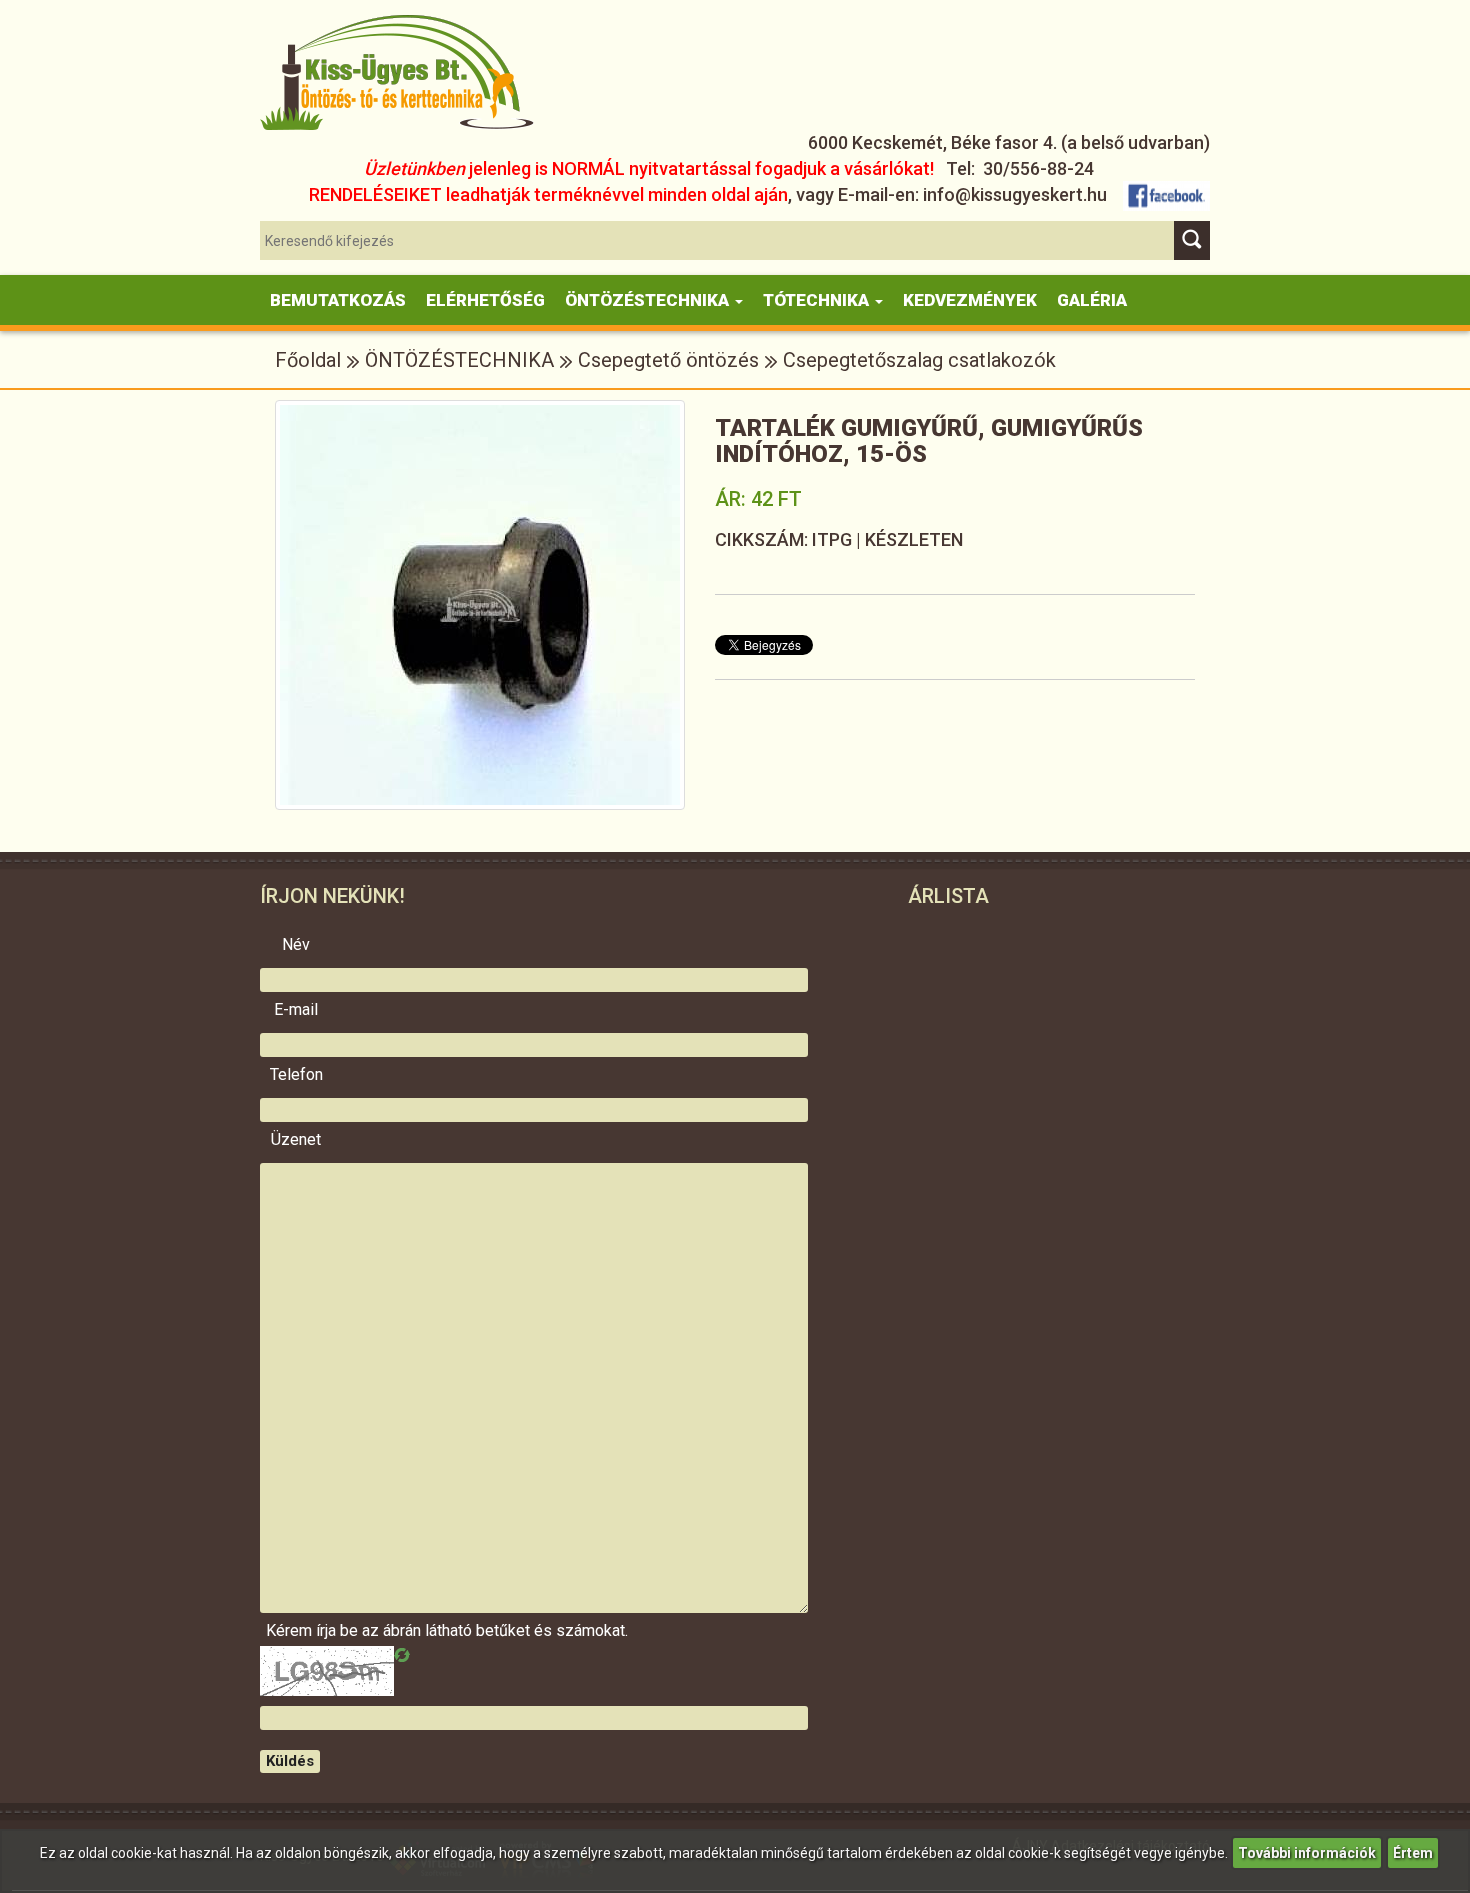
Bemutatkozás (338, 300)
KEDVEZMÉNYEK (970, 300)
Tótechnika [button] (818, 300)
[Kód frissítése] (402, 1655)
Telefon (296, 1075)
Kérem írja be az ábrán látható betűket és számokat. (296, 1631)
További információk (1307, 1853)
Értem (1413, 1853)
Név (296, 945)
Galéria (1092, 300)
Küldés (290, 1761)
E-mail (296, 1010)
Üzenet (296, 1140)
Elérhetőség (485, 300)
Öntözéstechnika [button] (649, 300)
